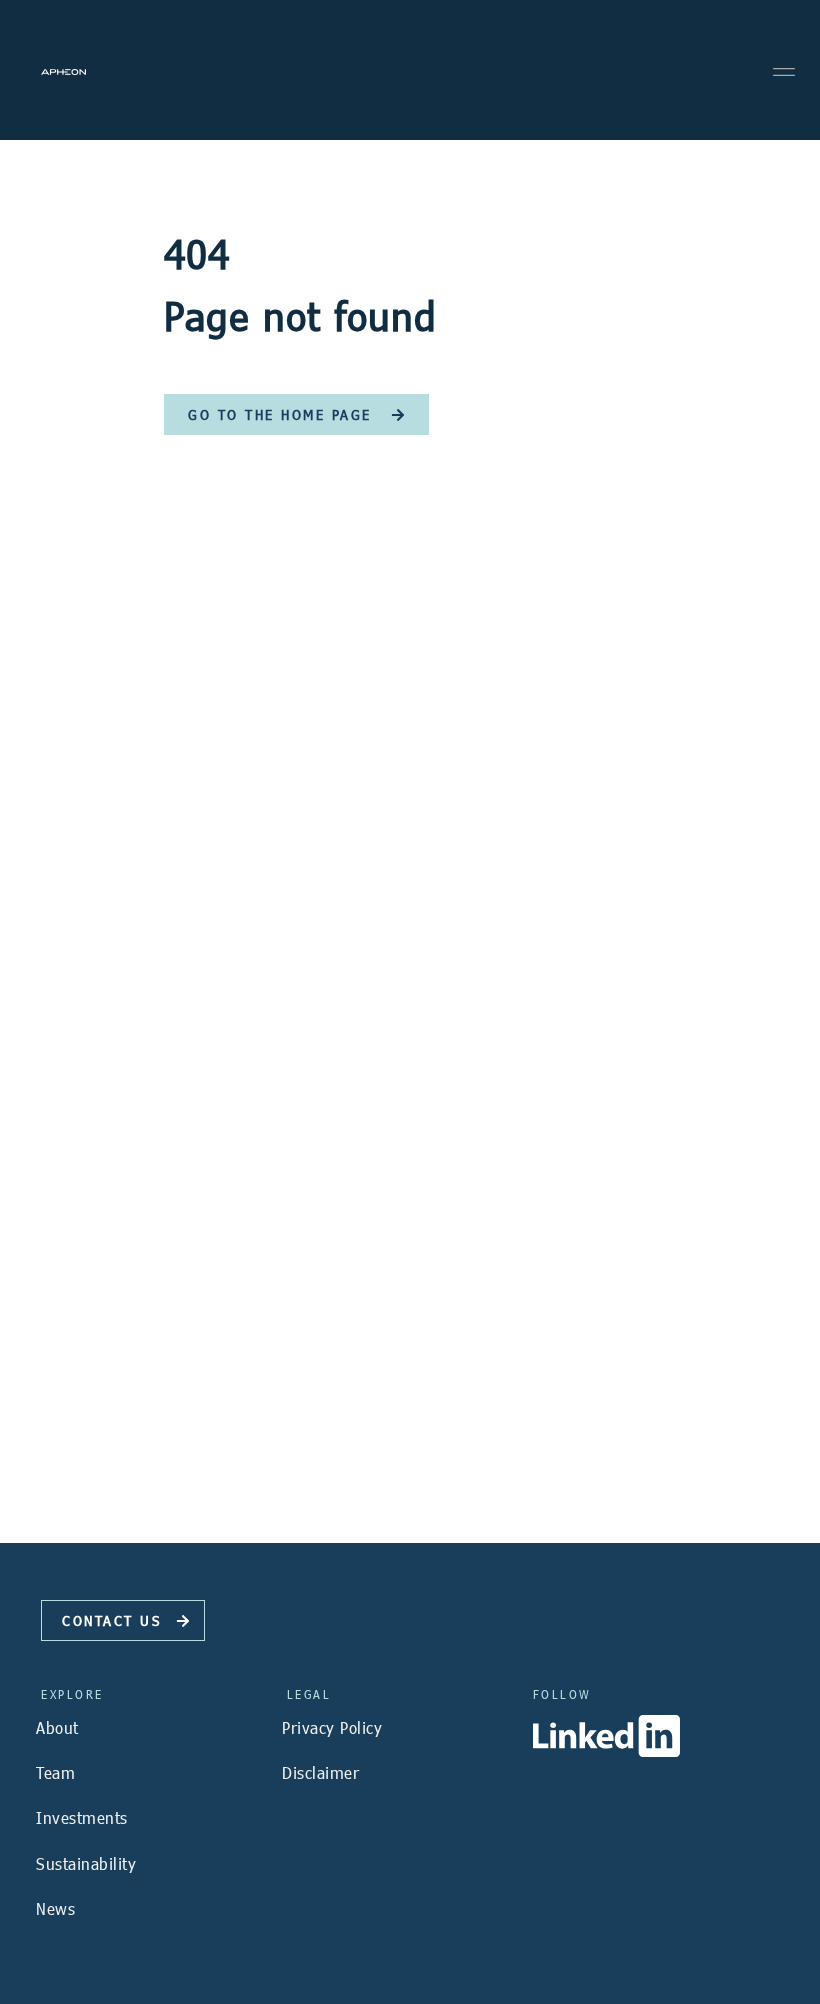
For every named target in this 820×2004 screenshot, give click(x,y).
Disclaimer (320, 1772)
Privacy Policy (332, 1727)
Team (55, 1772)
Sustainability (86, 1863)
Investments (82, 1817)
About (57, 1727)
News (55, 1908)
